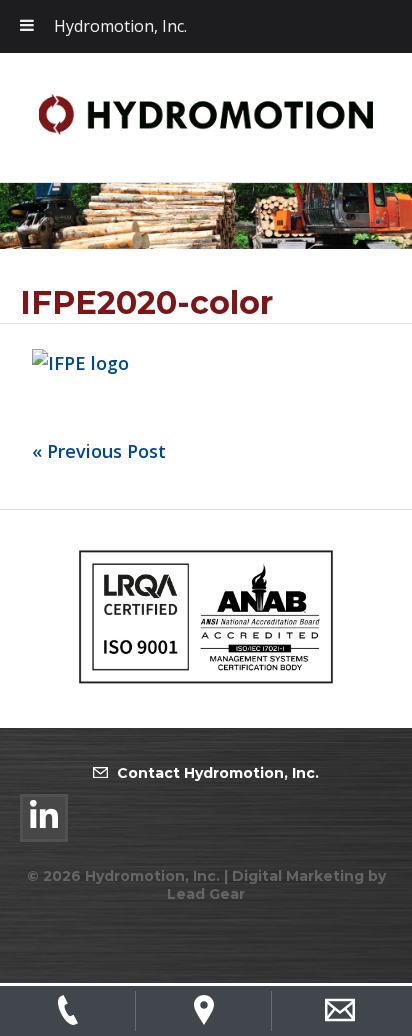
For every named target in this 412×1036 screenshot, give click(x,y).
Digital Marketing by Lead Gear (276, 885)
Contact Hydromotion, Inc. (218, 773)
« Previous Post (99, 451)
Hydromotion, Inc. (120, 26)
